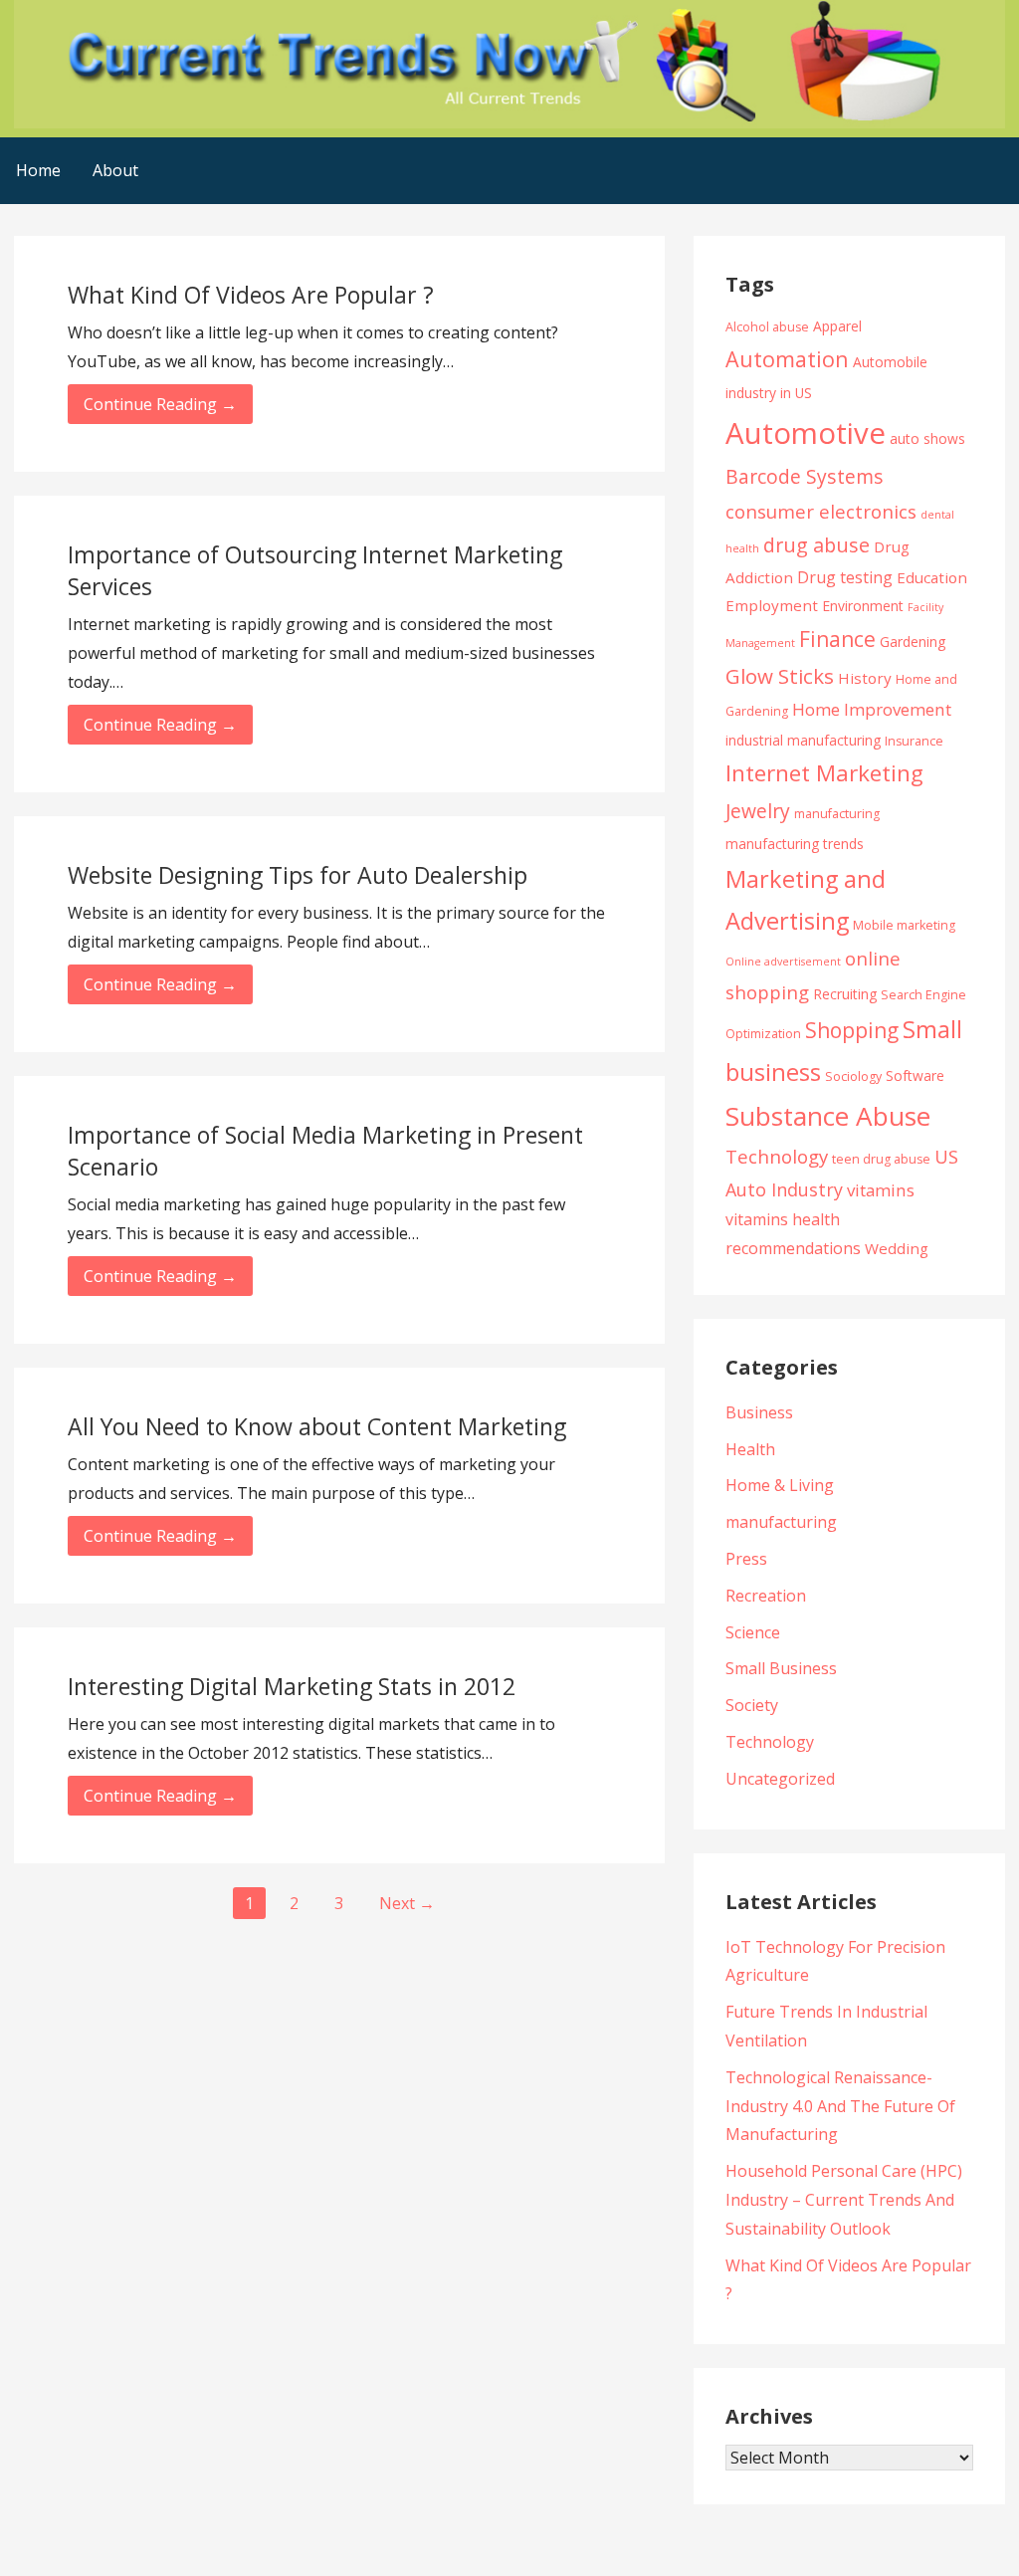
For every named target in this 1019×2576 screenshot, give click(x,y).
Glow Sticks (780, 676)
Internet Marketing (824, 773)
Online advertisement (783, 962)
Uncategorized (780, 1779)
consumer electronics (821, 511)
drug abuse (816, 545)
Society (752, 1705)
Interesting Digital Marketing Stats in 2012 (292, 1686)
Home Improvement (872, 709)
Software (915, 1075)
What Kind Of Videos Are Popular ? (251, 295)
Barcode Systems (805, 476)
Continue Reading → (160, 404)
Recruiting (845, 994)
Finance (837, 639)
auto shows (927, 438)
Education (932, 577)
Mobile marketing (904, 925)
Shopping (852, 1030)
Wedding (897, 1248)
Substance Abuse (828, 1116)
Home (38, 170)
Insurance (914, 741)
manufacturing (837, 814)
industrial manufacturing (803, 740)
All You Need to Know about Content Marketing (317, 1426)
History (865, 678)
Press (746, 1559)
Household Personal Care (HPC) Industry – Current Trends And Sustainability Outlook (844, 2200)
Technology (777, 1156)
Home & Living (780, 1485)
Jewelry (758, 811)
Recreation (766, 1596)
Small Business (781, 1668)
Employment (772, 605)
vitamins (881, 1190)
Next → (407, 1903)
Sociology (853, 1076)
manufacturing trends (795, 844)
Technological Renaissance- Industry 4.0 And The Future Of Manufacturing (840, 2106)
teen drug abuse (881, 1159)
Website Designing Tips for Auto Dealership (298, 875)
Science (753, 1632)
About (115, 170)
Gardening (913, 642)
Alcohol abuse (767, 327)
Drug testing (845, 577)
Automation (787, 359)
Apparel (837, 326)
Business (759, 1412)
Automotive (806, 433)
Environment (863, 606)
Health (750, 1449)
